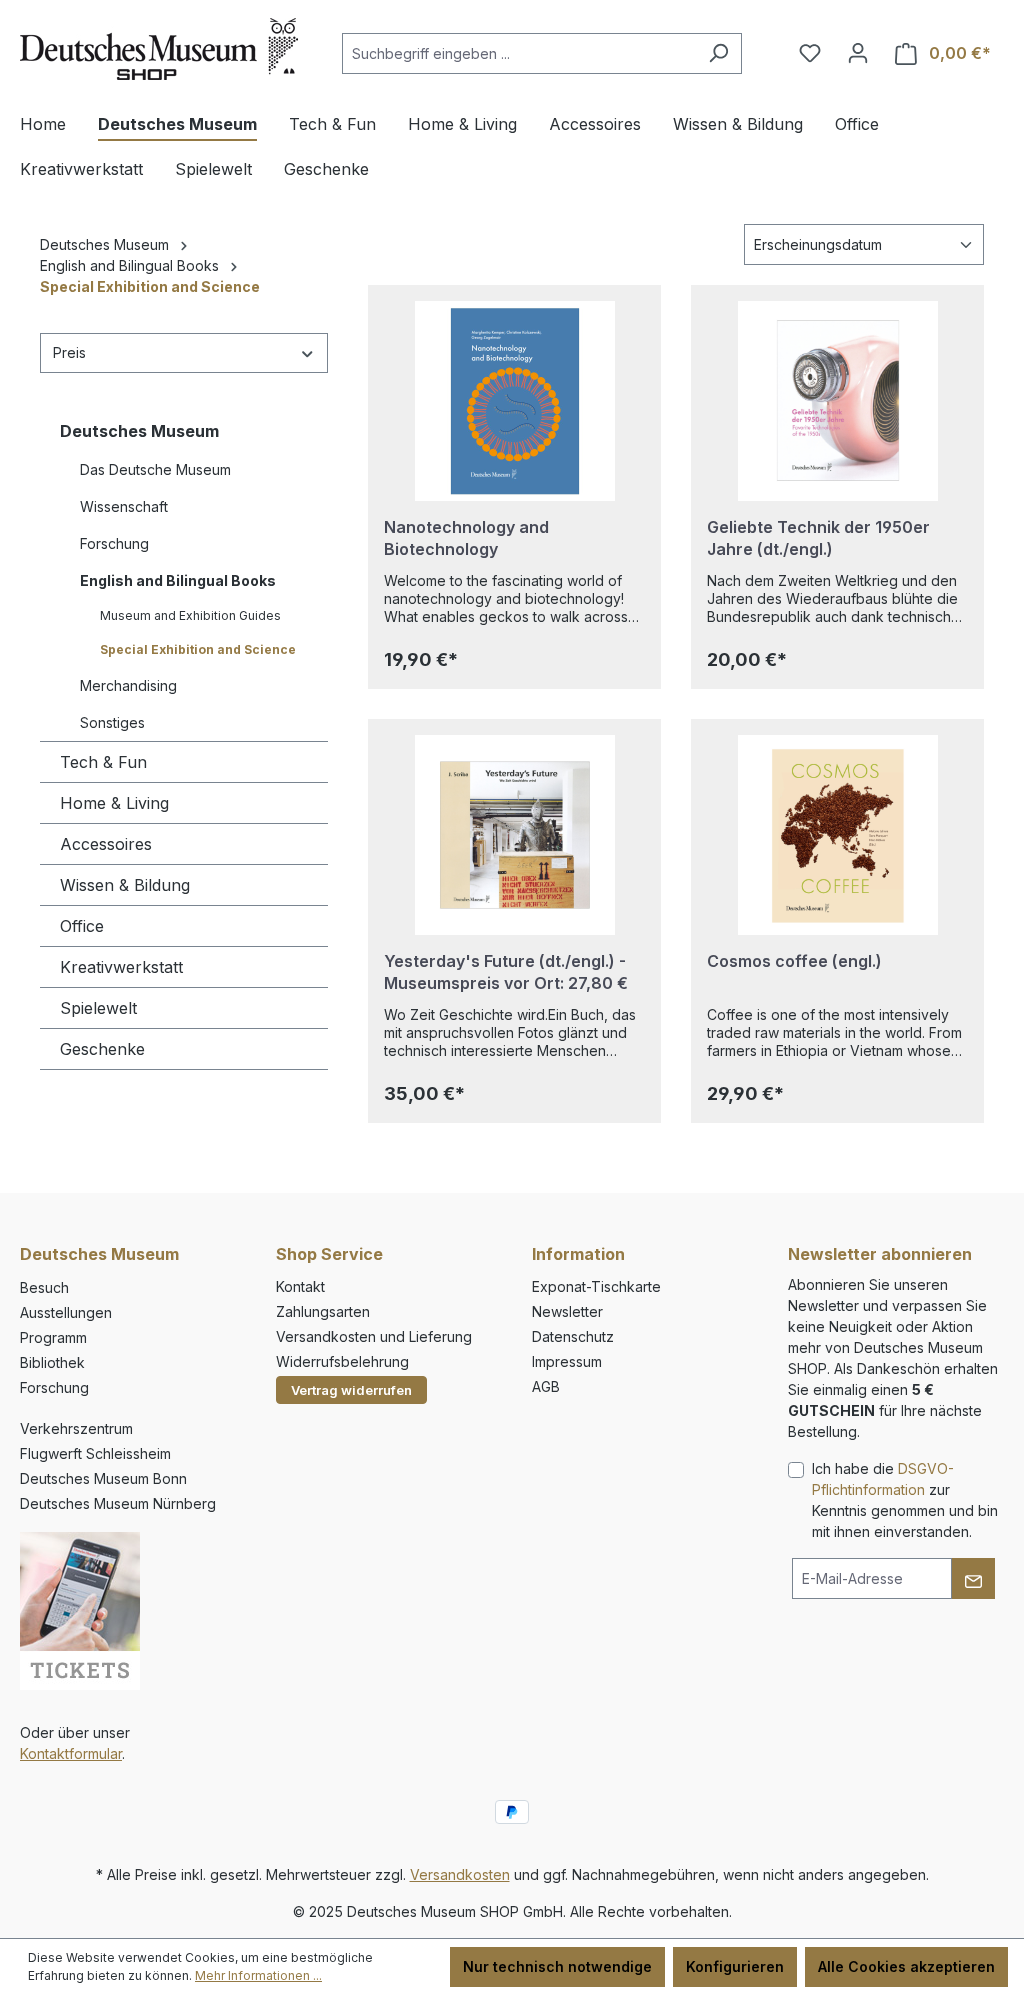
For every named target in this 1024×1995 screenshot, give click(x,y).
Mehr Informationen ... (258, 1975)
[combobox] (519, 53)
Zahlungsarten (323, 1311)
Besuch (44, 1287)
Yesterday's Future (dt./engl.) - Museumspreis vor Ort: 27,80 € (506, 972)
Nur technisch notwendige (557, 1966)
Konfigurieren (735, 1966)
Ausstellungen (66, 1312)
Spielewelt (98, 1008)
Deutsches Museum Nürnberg (118, 1503)
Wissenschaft (124, 506)
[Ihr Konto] (858, 53)
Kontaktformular (71, 1753)
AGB (546, 1386)
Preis (69, 352)
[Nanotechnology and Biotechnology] (514, 401)
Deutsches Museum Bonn (103, 1478)
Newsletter (567, 1311)
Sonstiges (112, 722)
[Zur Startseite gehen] (159, 49)
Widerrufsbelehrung (342, 1361)
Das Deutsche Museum (155, 469)
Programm (53, 1337)
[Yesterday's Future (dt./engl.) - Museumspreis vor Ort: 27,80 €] (514, 835)
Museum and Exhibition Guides (190, 615)
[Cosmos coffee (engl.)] (837, 835)
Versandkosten (460, 1874)
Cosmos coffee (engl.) (794, 961)
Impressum (567, 1361)
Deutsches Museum (139, 431)
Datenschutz (573, 1336)
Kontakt (300, 1286)
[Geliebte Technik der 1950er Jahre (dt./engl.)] (837, 401)
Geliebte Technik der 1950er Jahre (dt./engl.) (818, 538)
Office (82, 926)
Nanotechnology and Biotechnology (466, 538)
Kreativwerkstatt (121, 967)
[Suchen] (718, 53)
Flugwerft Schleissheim (95, 1453)
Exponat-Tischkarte (596, 1286)
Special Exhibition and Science (198, 649)
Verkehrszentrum (76, 1428)
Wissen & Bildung (125, 885)
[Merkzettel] (810, 53)
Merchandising (128, 685)
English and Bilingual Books (178, 580)
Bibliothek (52, 1362)
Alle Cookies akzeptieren (906, 1966)
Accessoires (106, 844)
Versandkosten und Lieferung (374, 1336)
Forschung (114, 543)
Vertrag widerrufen (351, 1390)
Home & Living (114, 803)
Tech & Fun (103, 762)
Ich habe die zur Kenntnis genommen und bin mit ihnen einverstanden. (905, 1500)
